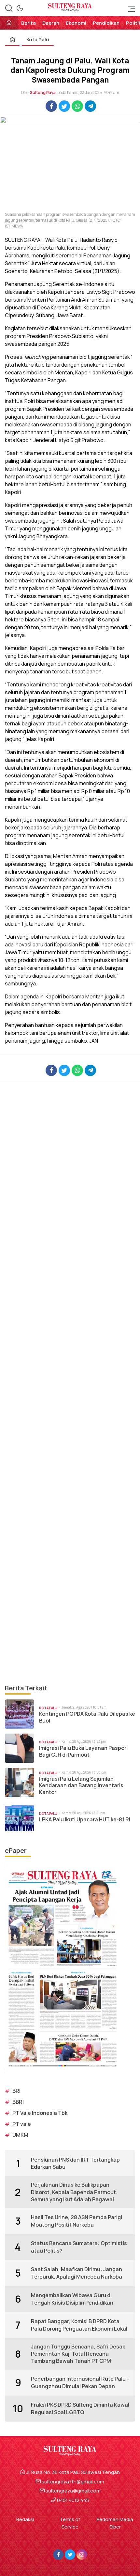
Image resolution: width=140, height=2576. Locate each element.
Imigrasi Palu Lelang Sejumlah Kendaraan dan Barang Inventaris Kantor (81, 1786)
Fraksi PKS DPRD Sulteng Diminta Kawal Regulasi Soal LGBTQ (80, 2408)
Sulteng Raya (43, 92)
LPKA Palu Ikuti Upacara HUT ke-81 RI (85, 1820)
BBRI (18, 2102)
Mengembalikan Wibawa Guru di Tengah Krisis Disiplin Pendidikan (72, 2299)
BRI (16, 2091)
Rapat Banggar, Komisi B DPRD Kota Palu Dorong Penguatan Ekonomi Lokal (79, 2325)
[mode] (20, 8)
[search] (9, 8)
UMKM (20, 2135)
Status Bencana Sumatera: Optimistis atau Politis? (79, 2247)
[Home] (9, 23)
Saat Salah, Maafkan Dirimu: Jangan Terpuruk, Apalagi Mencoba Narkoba (77, 2273)
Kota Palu (38, 39)
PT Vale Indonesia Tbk (40, 2113)
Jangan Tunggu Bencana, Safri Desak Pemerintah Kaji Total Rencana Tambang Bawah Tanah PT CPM (78, 2354)
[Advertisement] (70, 1382)
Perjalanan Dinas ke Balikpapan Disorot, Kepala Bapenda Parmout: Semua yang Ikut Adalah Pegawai (74, 2192)
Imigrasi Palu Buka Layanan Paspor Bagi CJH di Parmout (83, 1751)
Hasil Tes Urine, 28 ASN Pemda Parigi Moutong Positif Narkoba (77, 2221)
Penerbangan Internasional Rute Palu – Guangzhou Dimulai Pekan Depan (80, 2382)
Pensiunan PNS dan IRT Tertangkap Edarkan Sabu (75, 2163)
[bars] (130, 8)
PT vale (22, 2124)
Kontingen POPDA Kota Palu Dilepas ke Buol (87, 1717)
